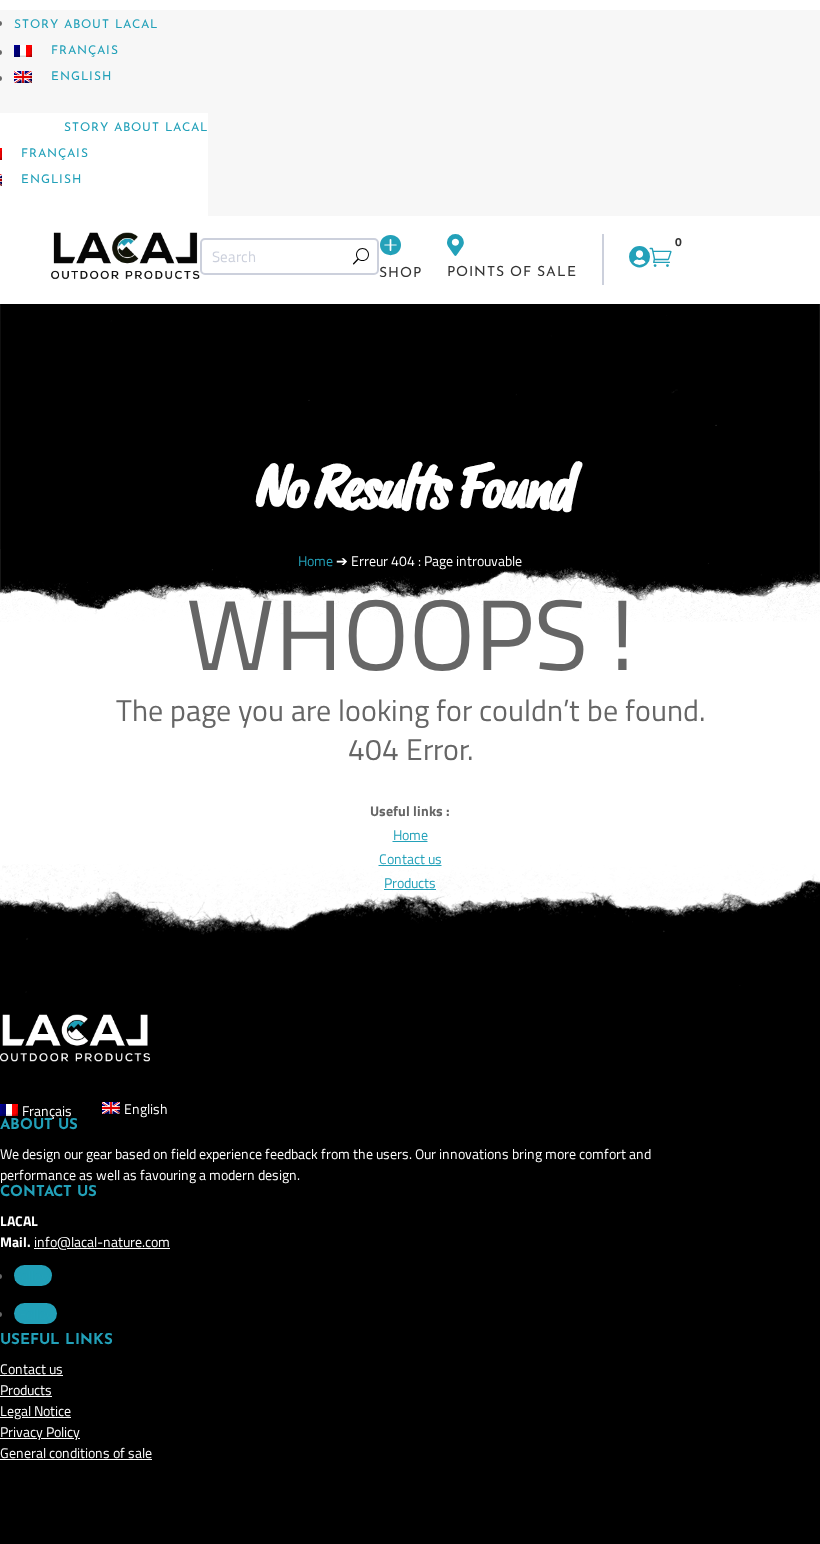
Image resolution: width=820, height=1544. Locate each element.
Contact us (410, 858)
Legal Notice (35, 1410)
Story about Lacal (86, 25)
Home (410, 834)
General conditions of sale (76, 1452)
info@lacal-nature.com (102, 1241)
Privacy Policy (40, 1431)
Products (26, 1389)
